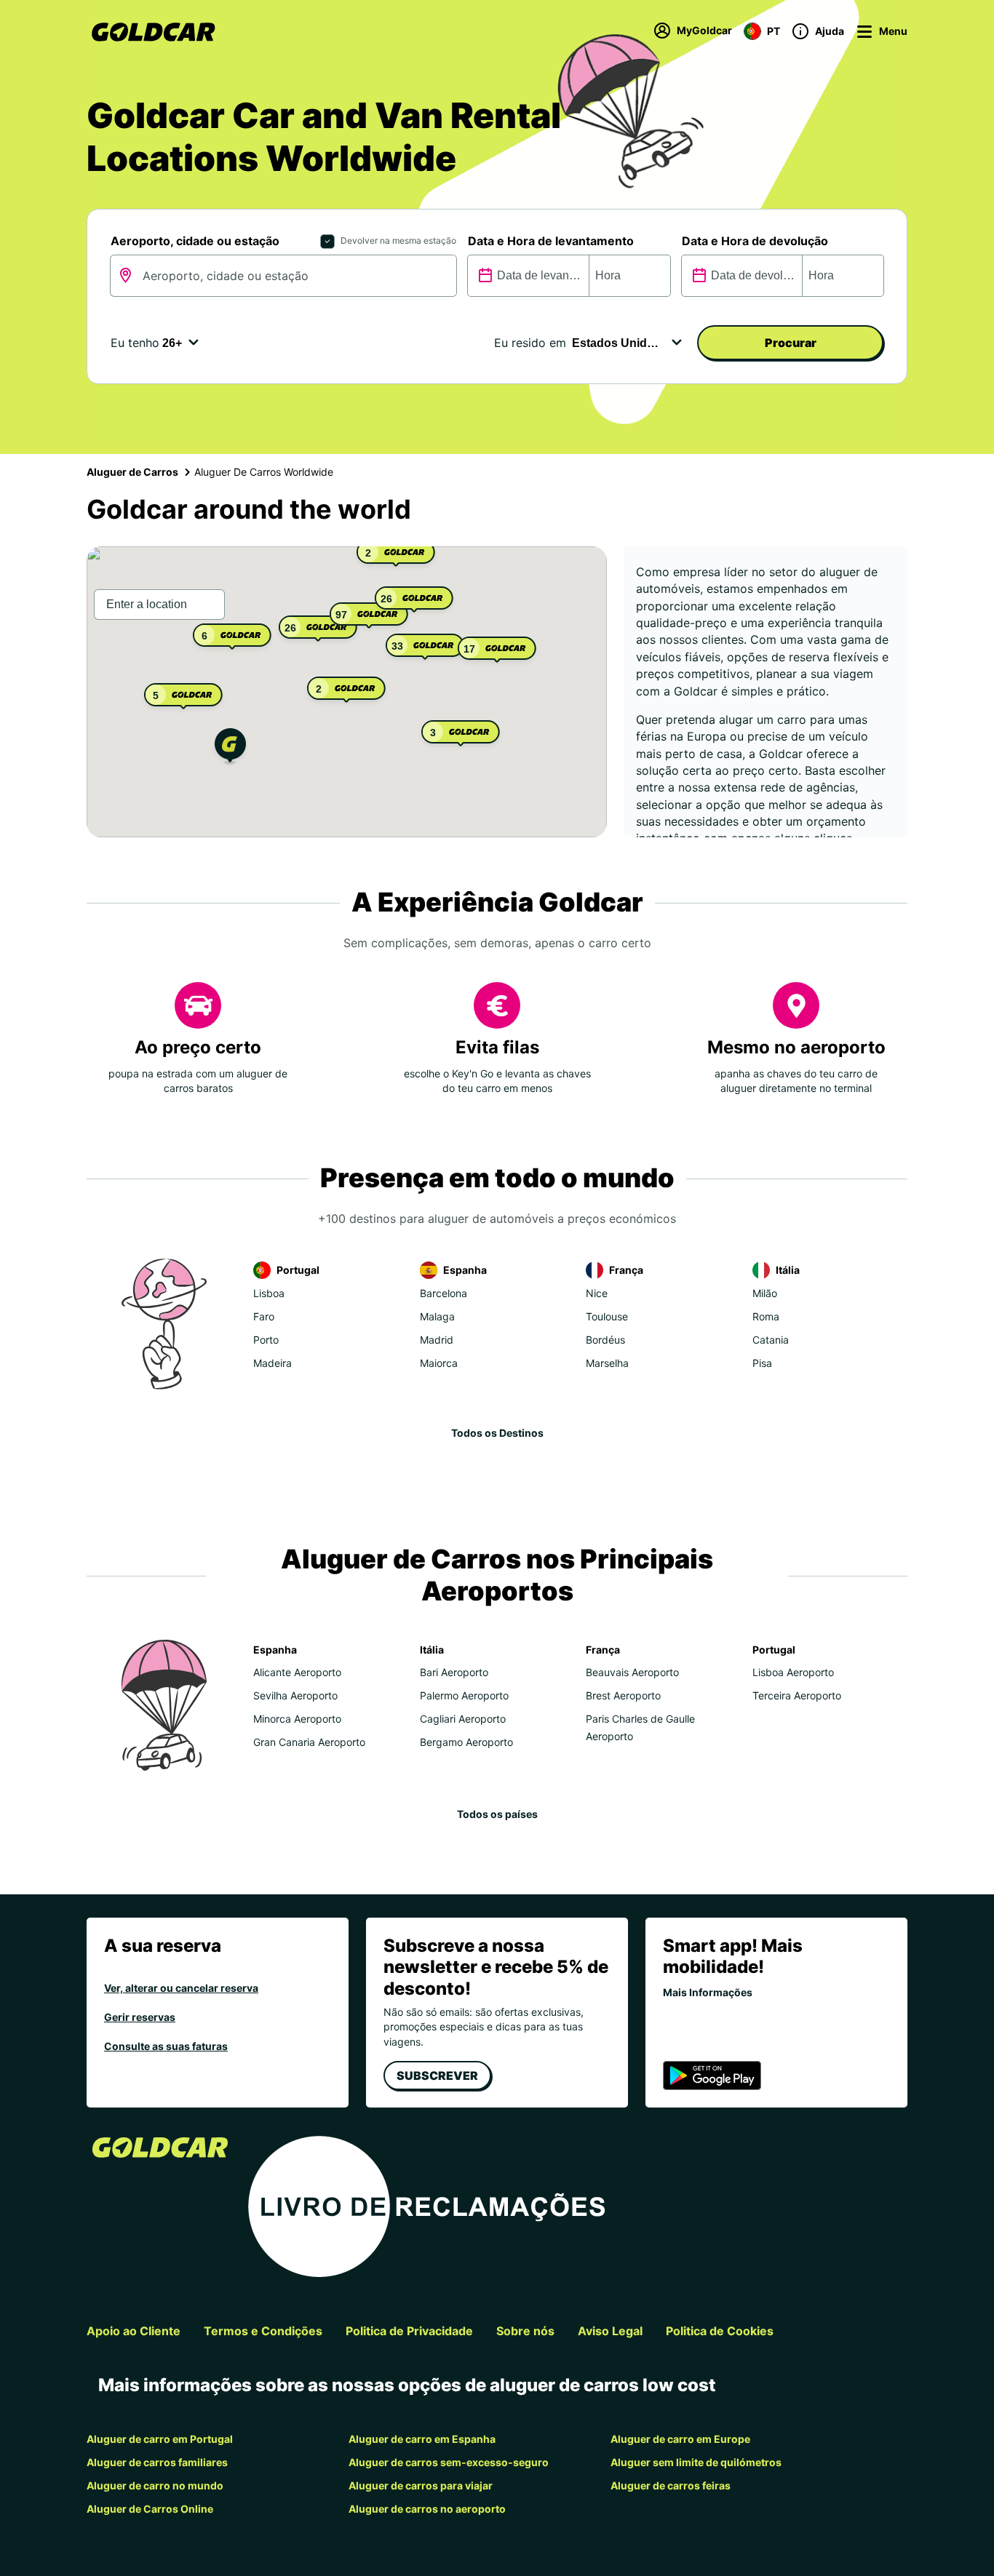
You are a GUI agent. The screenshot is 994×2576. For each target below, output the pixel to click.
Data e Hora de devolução (755, 241)
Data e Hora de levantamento (551, 241)
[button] (230, 748)
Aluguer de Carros (132, 472)
